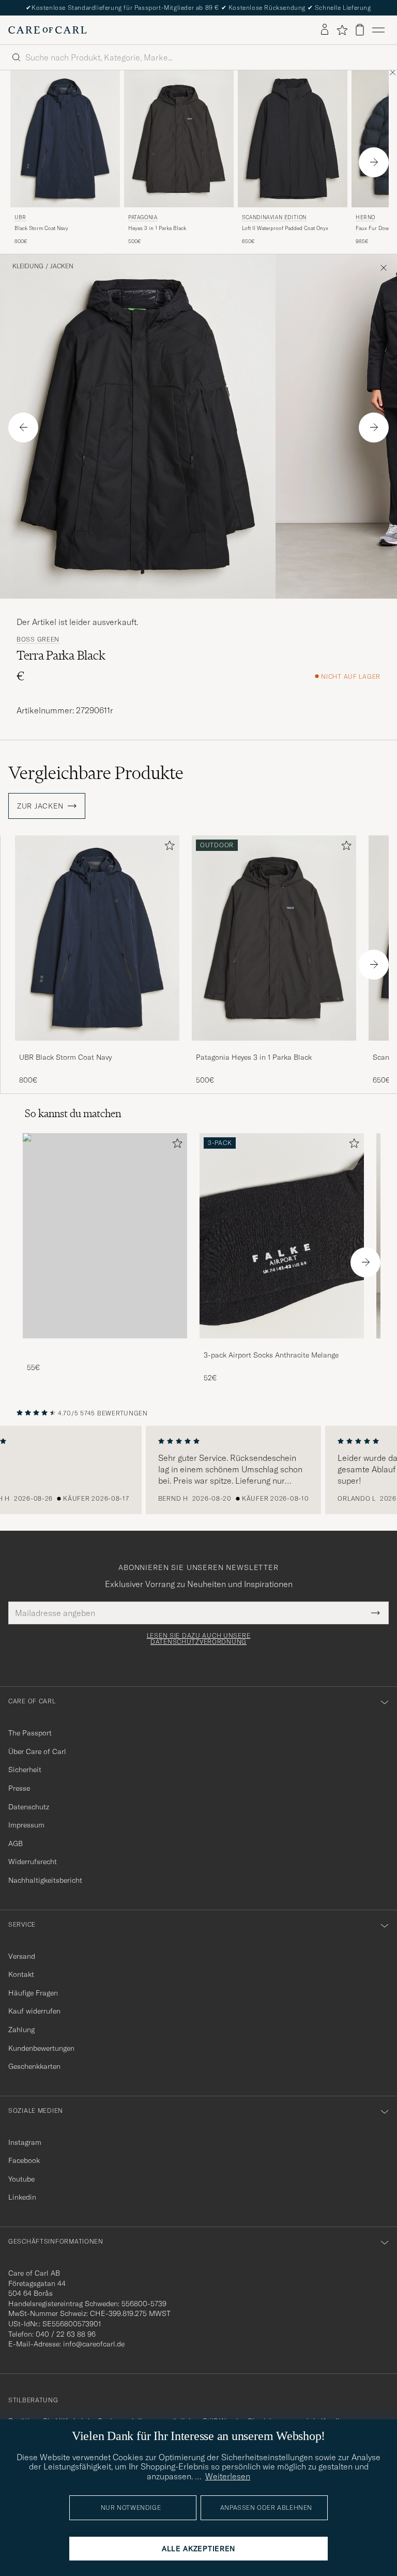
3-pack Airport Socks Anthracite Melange (271, 1355)
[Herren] (105, 1236)
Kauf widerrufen (34, 2011)
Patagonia (143, 217)
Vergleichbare (96, 773)
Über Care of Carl (37, 1751)
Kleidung (28, 266)
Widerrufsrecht (33, 1862)
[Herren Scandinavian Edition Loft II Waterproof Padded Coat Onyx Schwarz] (293, 139)
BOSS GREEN (38, 639)
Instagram (25, 2142)
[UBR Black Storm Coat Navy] (97, 1048)
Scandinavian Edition (274, 217)
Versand (22, 1956)
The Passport (30, 1733)
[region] (198, 1470)
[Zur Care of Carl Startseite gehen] (48, 30)
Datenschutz (29, 1807)
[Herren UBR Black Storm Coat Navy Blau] (65, 139)
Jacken (62, 266)
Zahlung (21, 2030)
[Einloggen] (325, 30)
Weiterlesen (228, 2476)
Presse (19, 1788)
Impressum (26, 1825)
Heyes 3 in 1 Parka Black (157, 228)
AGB (16, 1843)
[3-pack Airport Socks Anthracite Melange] (282, 1345)
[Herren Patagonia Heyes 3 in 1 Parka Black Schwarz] (179, 139)
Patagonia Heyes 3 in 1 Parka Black (254, 1057)
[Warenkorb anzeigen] (360, 30)
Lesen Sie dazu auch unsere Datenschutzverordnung (199, 1639)
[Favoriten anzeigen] (342, 30)
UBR (20, 217)
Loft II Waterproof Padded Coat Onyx (285, 228)
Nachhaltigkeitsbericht (45, 1880)
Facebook (24, 2160)
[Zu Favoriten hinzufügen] (167, 848)
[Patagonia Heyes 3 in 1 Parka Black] (274, 1048)
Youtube (21, 2179)
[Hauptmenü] (378, 30)
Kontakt (21, 1974)
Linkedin (22, 2197)
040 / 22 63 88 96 (66, 2334)
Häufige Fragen (33, 1993)
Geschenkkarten (34, 2066)
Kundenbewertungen (41, 2048)
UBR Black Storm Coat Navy (65, 1057)
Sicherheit (25, 1770)
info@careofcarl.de (94, 2344)
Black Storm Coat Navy (41, 228)
